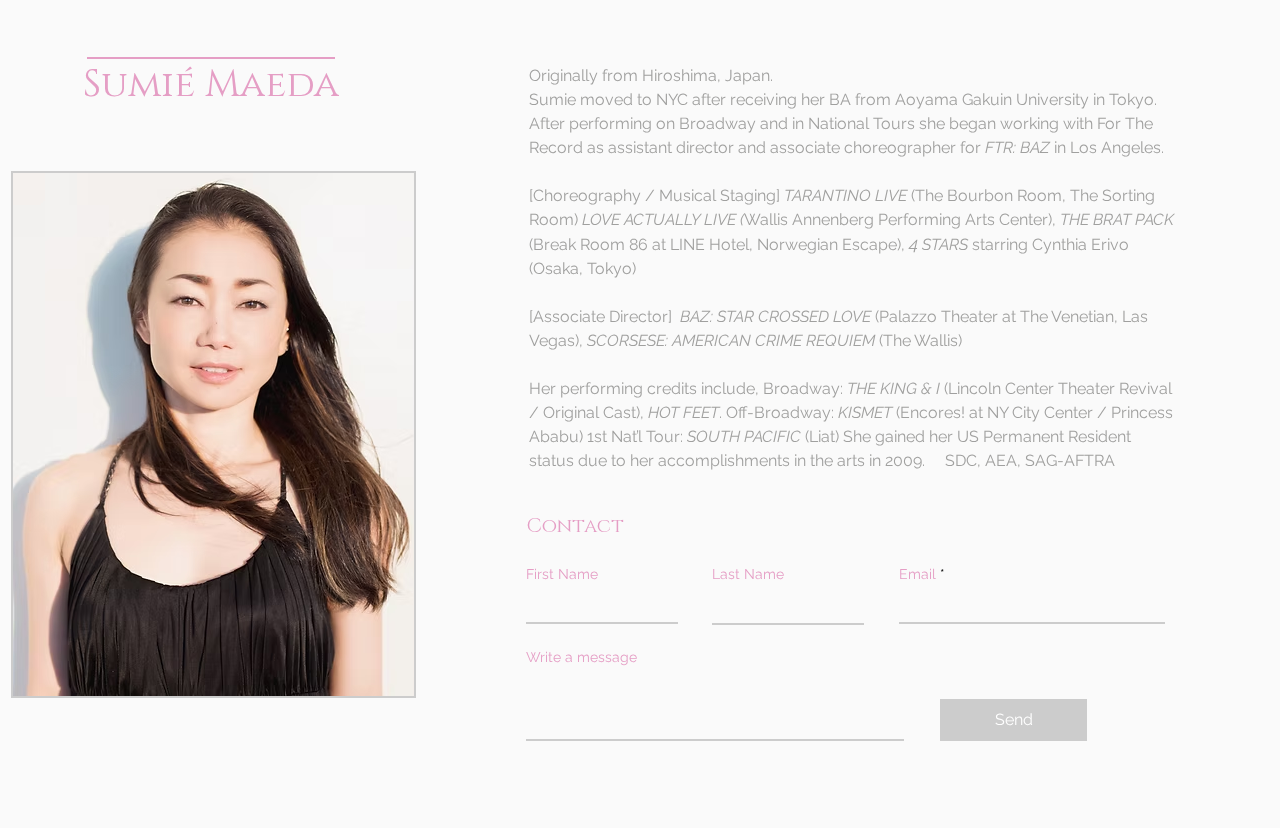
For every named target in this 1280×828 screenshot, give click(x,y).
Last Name (748, 574)
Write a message (581, 657)
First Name (562, 574)
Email (917, 574)
